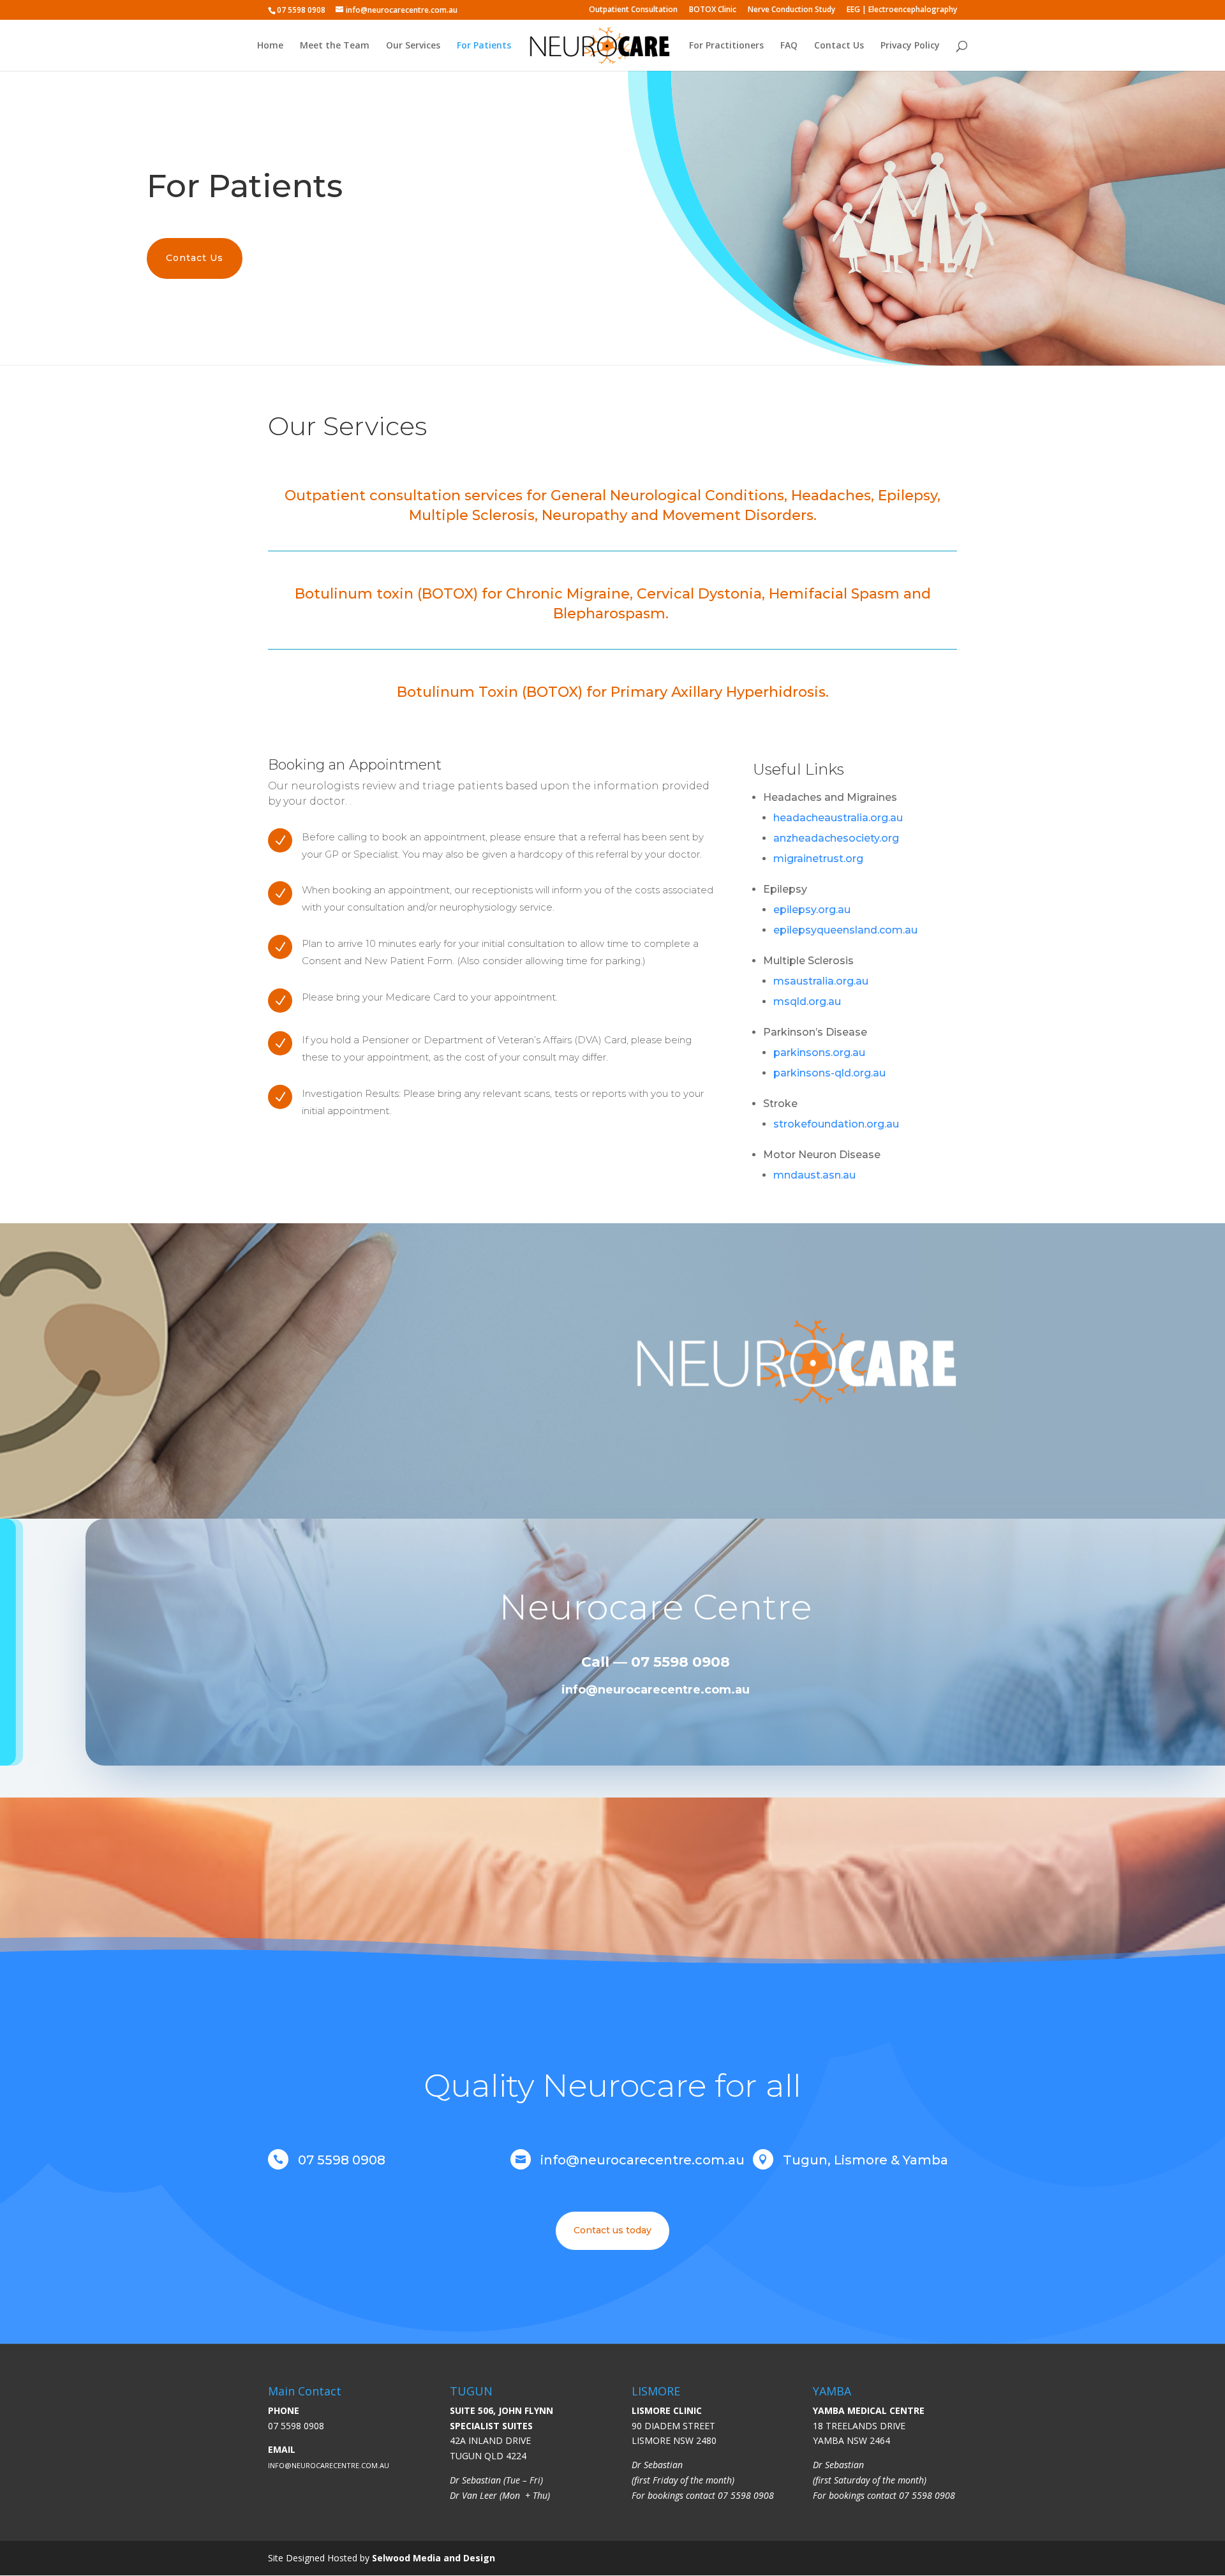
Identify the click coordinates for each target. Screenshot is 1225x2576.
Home (270, 46)
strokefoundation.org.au (836, 1124)
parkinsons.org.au (819, 1053)
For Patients (484, 46)
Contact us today (612, 2230)
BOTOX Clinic (713, 10)
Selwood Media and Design (434, 2558)
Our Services (413, 46)
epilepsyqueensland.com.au (845, 930)
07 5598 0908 (296, 2426)
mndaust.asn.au (814, 1175)
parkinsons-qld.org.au (829, 1073)
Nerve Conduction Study (791, 10)
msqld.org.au (807, 1001)
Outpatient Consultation (633, 10)
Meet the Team (335, 46)
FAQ (789, 46)
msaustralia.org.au (821, 981)
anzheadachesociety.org (836, 838)
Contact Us (839, 46)
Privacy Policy (910, 46)
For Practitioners (726, 46)
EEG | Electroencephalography (902, 10)
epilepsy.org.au (812, 910)
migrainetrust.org (818, 859)
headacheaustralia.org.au (838, 818)
